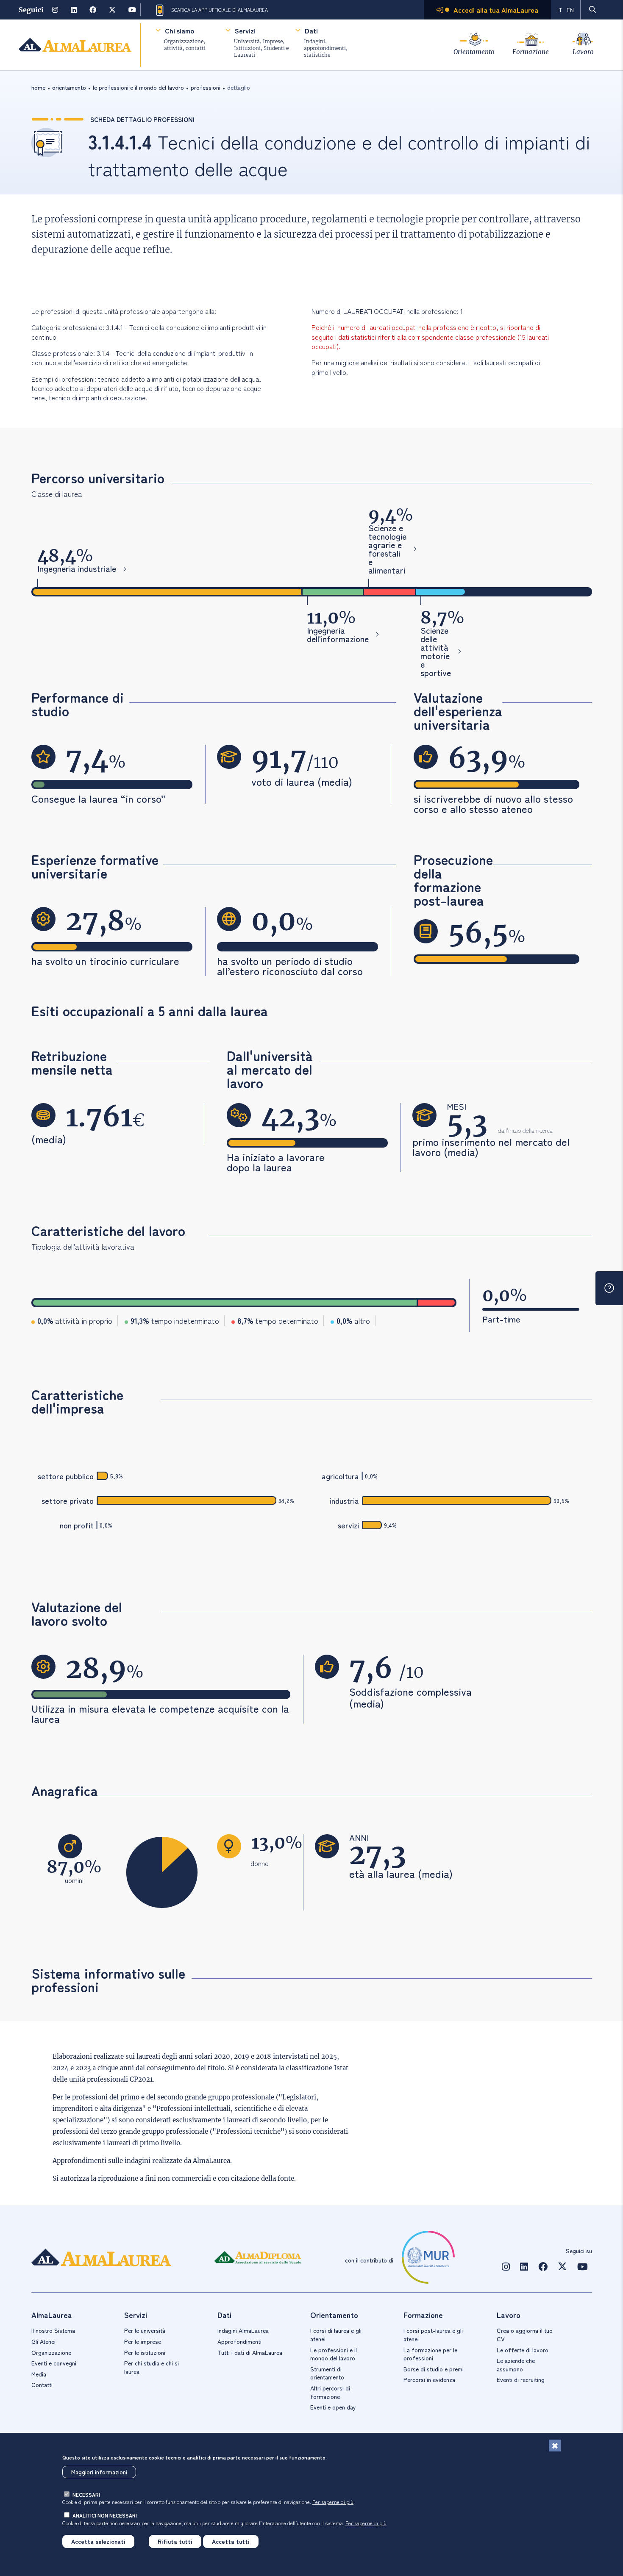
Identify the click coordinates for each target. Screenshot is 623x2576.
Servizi (245, 31)
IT (560, 10)
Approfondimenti (239, 2341)
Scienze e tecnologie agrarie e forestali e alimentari (387, 549)
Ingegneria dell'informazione (338, 635)
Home (38, 87)
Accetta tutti (231, 2541)
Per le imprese (143, 2341)
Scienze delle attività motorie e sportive (436, 652)
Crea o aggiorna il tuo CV (525, 2335)
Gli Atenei (43, 2341)
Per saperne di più (333, 2502)
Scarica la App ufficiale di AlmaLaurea (220, 10)
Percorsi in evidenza (429, 2379)
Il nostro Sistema (53, 2330)
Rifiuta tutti (175, 2541)
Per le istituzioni (145, 2352)
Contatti (42, 2385)
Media (39, 2374)
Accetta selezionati (98, 2541)
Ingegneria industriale (77, 569)
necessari (86, 2494)
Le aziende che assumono (516, 2365)
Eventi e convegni (54, 2363)
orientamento (69, 87)
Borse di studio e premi (434, 2369)
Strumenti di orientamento (327, 2373)
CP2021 (141, 2079)
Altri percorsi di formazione (330, 2392)
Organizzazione (51, 2352)
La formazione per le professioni (430, 2354)
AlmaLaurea (211, 2161)
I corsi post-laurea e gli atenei (433, 2335)
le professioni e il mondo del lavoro (138, 87)
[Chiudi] (555, 2446)
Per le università (145, 2330)
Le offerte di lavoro (523, 2350)
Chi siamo (179, 31)
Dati (311, 31)
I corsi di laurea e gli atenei (336, 2335)
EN (570, 10)
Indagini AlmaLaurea (243, 2330)
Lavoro (583, 52)
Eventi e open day (333, 2407)
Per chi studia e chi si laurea (152, 2367)
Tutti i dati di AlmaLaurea (250, 2352)
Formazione (531, 52)
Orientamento (474, 52)
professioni (206, 87)
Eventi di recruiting (521, 2379)
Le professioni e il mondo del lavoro (334, 2354)
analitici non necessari (105, 2515)
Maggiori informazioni (99, 2472)
